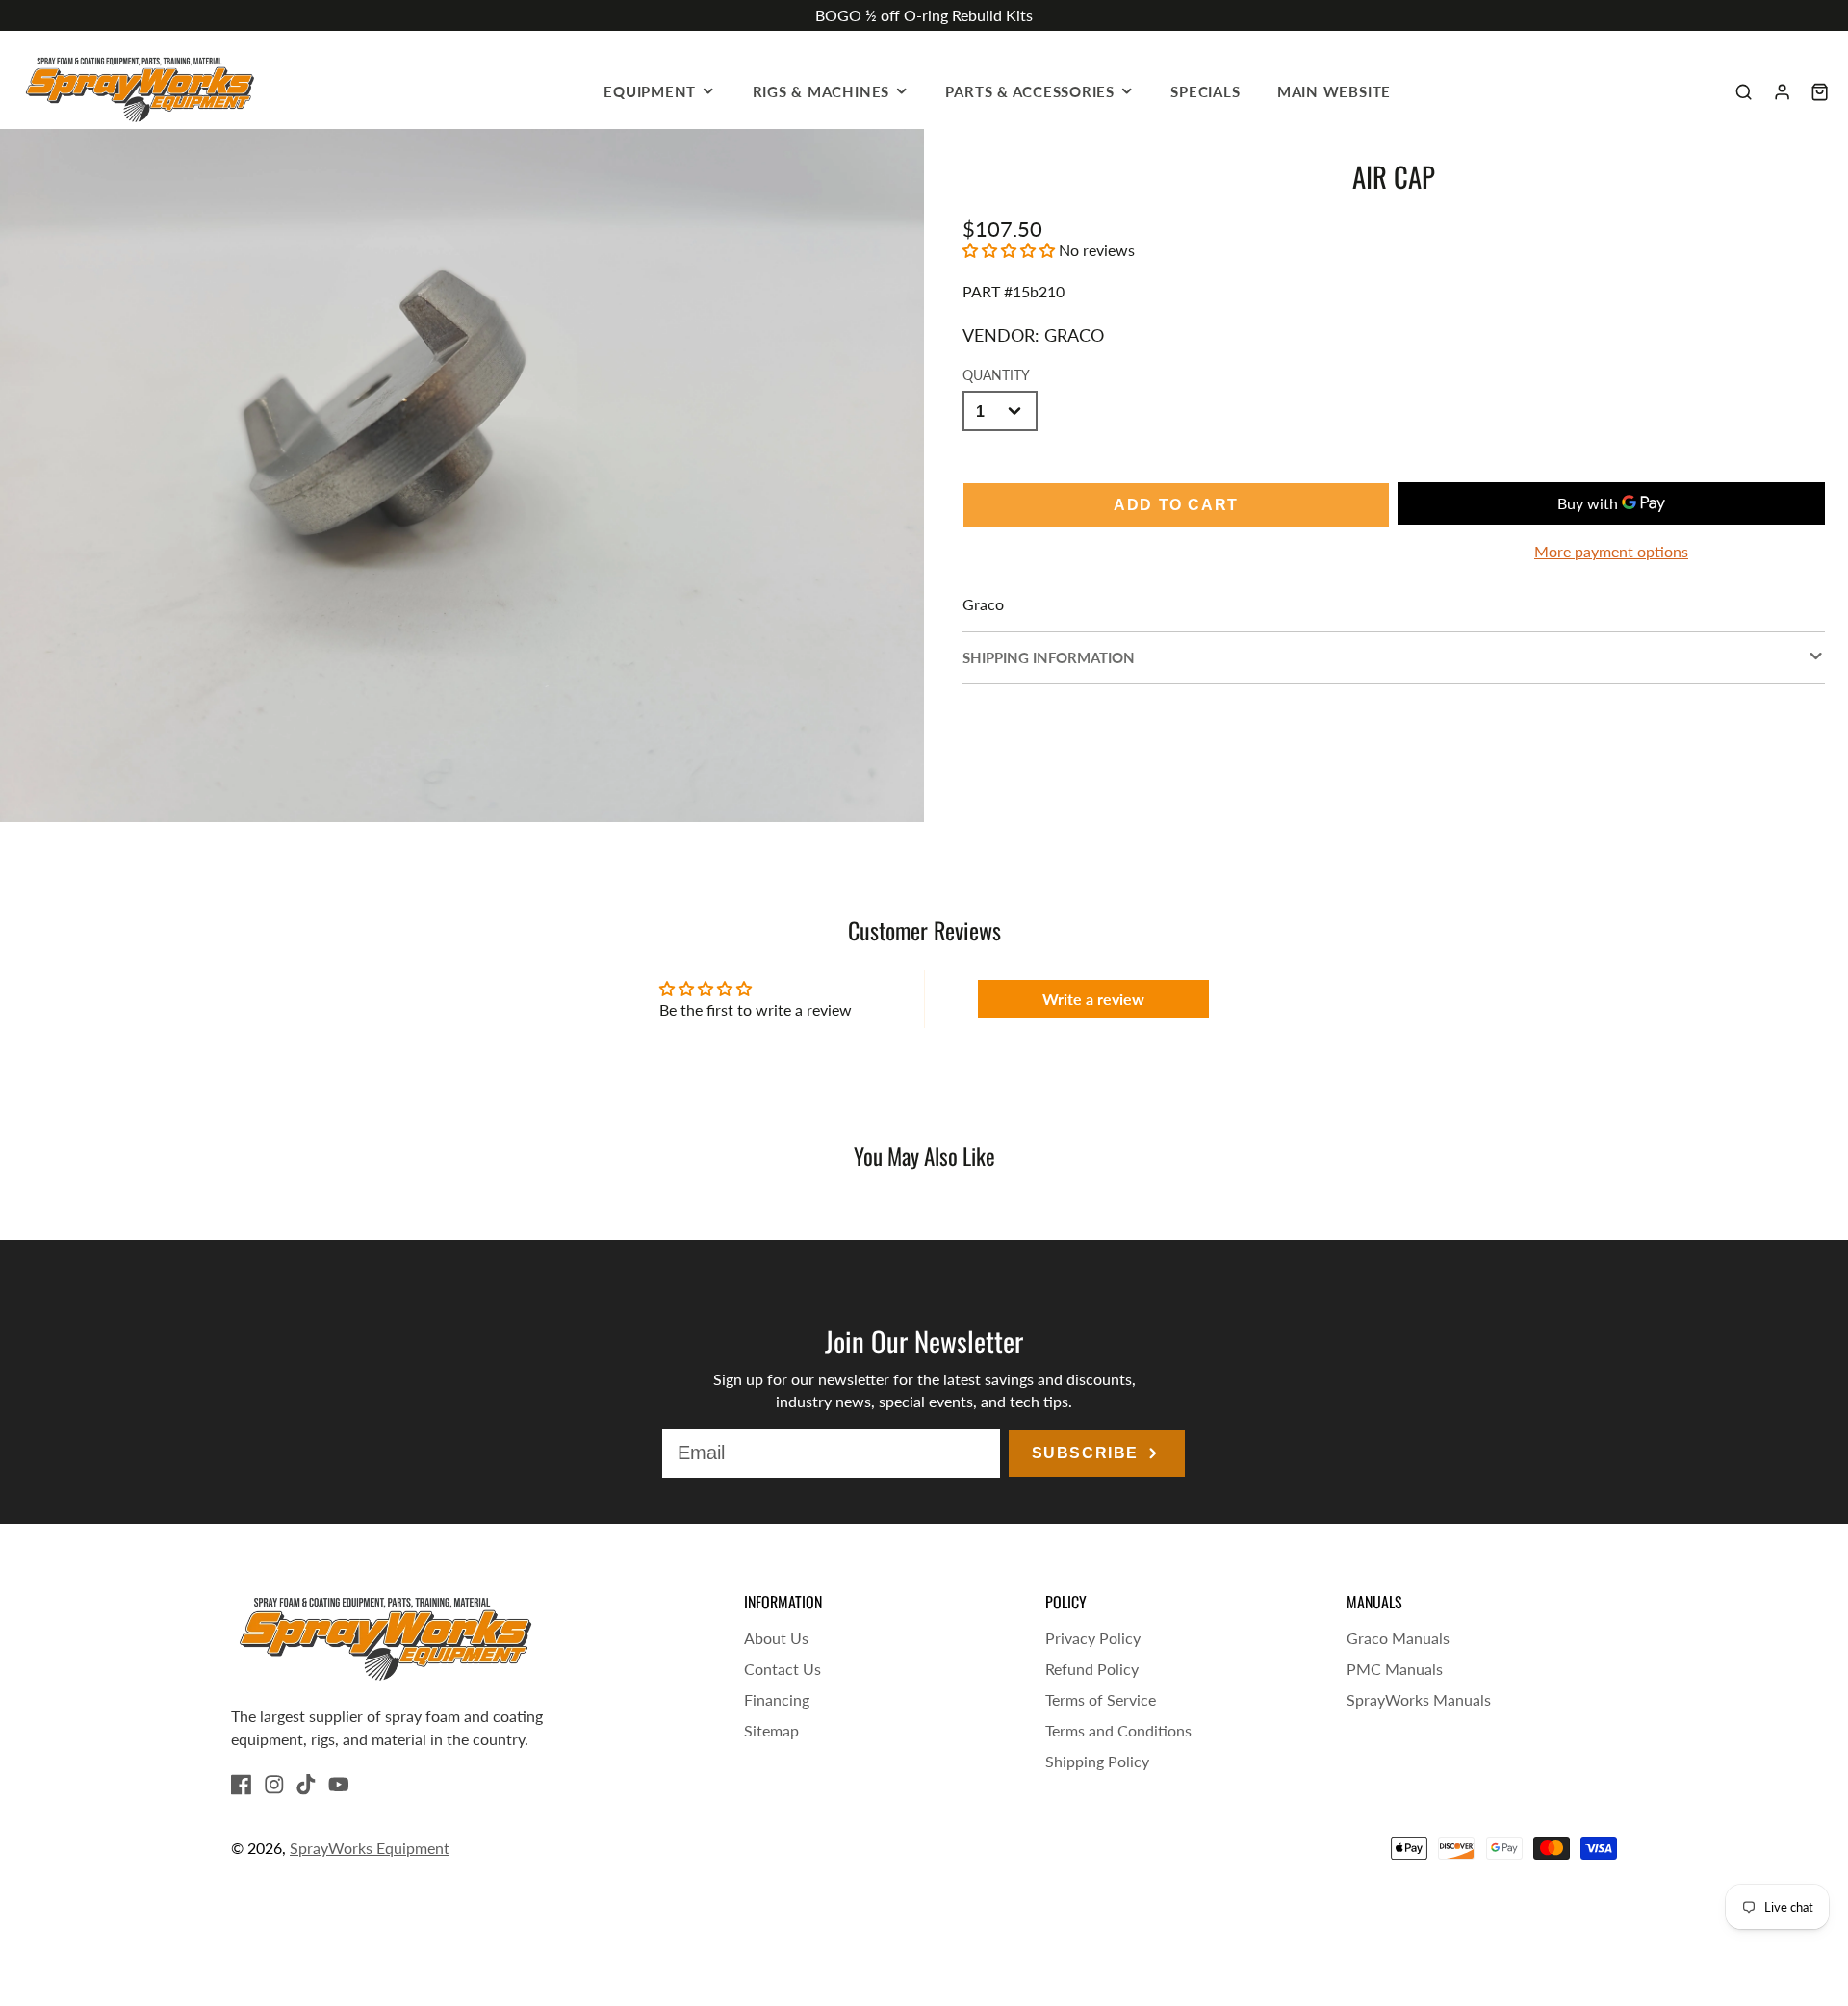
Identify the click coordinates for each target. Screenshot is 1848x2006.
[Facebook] (242, 1785)
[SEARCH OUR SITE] (1744, 92)
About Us (776, 1638)
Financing (777, 1699)
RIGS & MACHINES (821, 91)
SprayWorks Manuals (1419, 1699)
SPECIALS (1205, 91)
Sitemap (771, 1730)
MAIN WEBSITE (1334, 91)
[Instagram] (274, 1785)
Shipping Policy (1097, 1761)
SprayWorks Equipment (370, 1848)
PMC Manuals (1395, 1669)
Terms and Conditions (1118, 1730)
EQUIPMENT (650, 91)
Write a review (1093, 999)
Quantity (996, 375)
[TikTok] (306, 1785)
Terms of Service (1101, 1699)
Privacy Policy (1093, 1638)
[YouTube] (339, 1785)
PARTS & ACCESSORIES (1030, 91)
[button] (1009, 250)
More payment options (1611, 551)
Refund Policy (1092, 1669)
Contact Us (783, 1669)
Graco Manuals (1398, 1638)
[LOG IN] (1782, 92)
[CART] (1820, 92)
